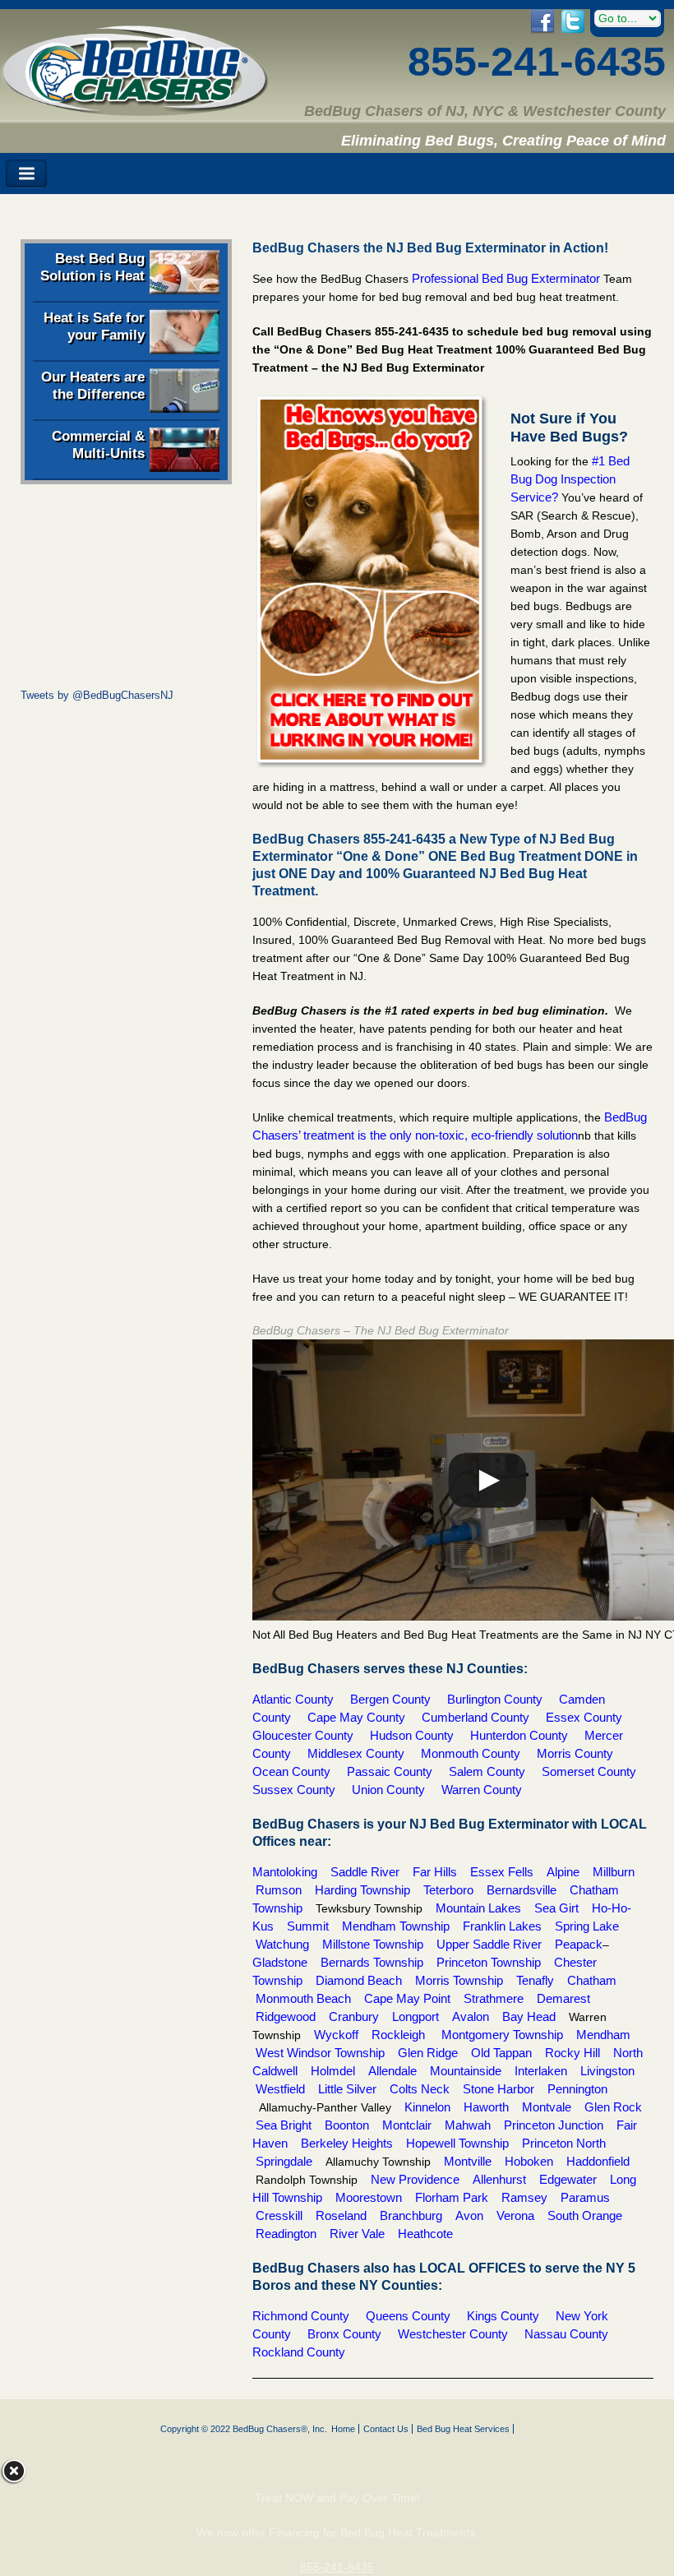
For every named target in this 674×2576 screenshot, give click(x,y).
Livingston (606, 2071)
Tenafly (535, 1980)
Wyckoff (336, 2035)
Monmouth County (472, 1753)
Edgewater (568, 2179)
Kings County (503, 2316)
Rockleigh (398, 2035)
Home (343, 2429)
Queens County (408, 2316)
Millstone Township (373, 1944)
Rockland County (299, 2352)
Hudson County (415, 1735)
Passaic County (390, 1771)
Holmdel (335, 2071)
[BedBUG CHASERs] (135, 110)
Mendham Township (397, 1926)
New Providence (415, 2179)
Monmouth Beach (305, 1998)
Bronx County (344, 2334)
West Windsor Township (320, 2053)
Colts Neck (420, 2089)
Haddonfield (600, 2161)
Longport (414, 2016)
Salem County (487, 1771)
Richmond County (301, 2316)
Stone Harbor (500, 2089)
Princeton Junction (554, 2125)
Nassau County (566, 2334)
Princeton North (566, 2143)
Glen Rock (613, 2107)
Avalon (471, 2016)
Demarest (563, 1998)
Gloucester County (303, 1735)
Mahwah (468, 2125)
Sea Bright (284, 2125)
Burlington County (495, 1699)
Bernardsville (522, 1890)
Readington (286, 2234)
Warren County (482, 1790)
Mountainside (467, 2071)
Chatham (592, 1980)
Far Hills (435, 1872)
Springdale (284, 2161)
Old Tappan (501, 2053)
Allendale (392, 2071)
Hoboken (529, 2161)
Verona (515, 2215)
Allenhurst (498, 2179)
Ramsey (524, 2197)
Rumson (279, 1890)
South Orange (585, 2215)
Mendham (602, 2035)
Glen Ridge (426, 2053)
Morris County (575, 1753)
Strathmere (494, 1998)
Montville (468, 2161)
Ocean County (291, 1771)
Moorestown (369, 2197)
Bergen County (390, 1699)
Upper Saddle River (489, 1944)
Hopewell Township (457, 2143)
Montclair (405, 2125)
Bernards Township (370, 1962)
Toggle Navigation (26, 174)
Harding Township (362, 1890)
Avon (469, 2215)
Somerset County (589, 1771)
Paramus (587, 2197)
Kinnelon (427, 2107)
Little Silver (347, 2089)
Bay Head (529, 2016)
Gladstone (280, 1962)
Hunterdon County (521, 1735)
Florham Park (452, 2197)
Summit (308, 1926)
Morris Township (459, 1980)
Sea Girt (556, 1908)
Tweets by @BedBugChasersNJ (97, 695)
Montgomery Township (504, 2035)
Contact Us (386, 2429)
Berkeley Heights (347, 2143)
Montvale (547, 2107)
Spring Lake (589, 1926)
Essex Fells (502, 1872)
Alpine (563, 1872)
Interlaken (541, 2071)
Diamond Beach (359, 1980)
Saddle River (367, 1872)
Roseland (343, 2215)
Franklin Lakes (502, 1926)
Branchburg (411, 2215)
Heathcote (425, 2234)
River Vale (357, 2234)
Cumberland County (475, 1717)
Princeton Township (489, 1962)
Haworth (486, 2107)
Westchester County (455, 2334)
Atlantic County (293, 1699)
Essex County (584, 1717)
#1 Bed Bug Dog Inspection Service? (570, 479)
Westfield (280, 2089)
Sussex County (297, 1790)
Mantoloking (285, 1872)
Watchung (282, 1944)
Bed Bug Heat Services (463, 2429)
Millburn (614, 1872)
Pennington (576, 2089)
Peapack (579, 1944)
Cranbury (354, 2016)
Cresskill (279, 2215)
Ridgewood (291, 2016)
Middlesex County (356, 1753)
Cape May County (356, 1717)
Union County (388, 1790)
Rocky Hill (574, 2053)
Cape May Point (407, 1998)
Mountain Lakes (480, 1908)
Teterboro (448, 1890)
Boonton (349, 2125)
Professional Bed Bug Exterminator (508, 278)
